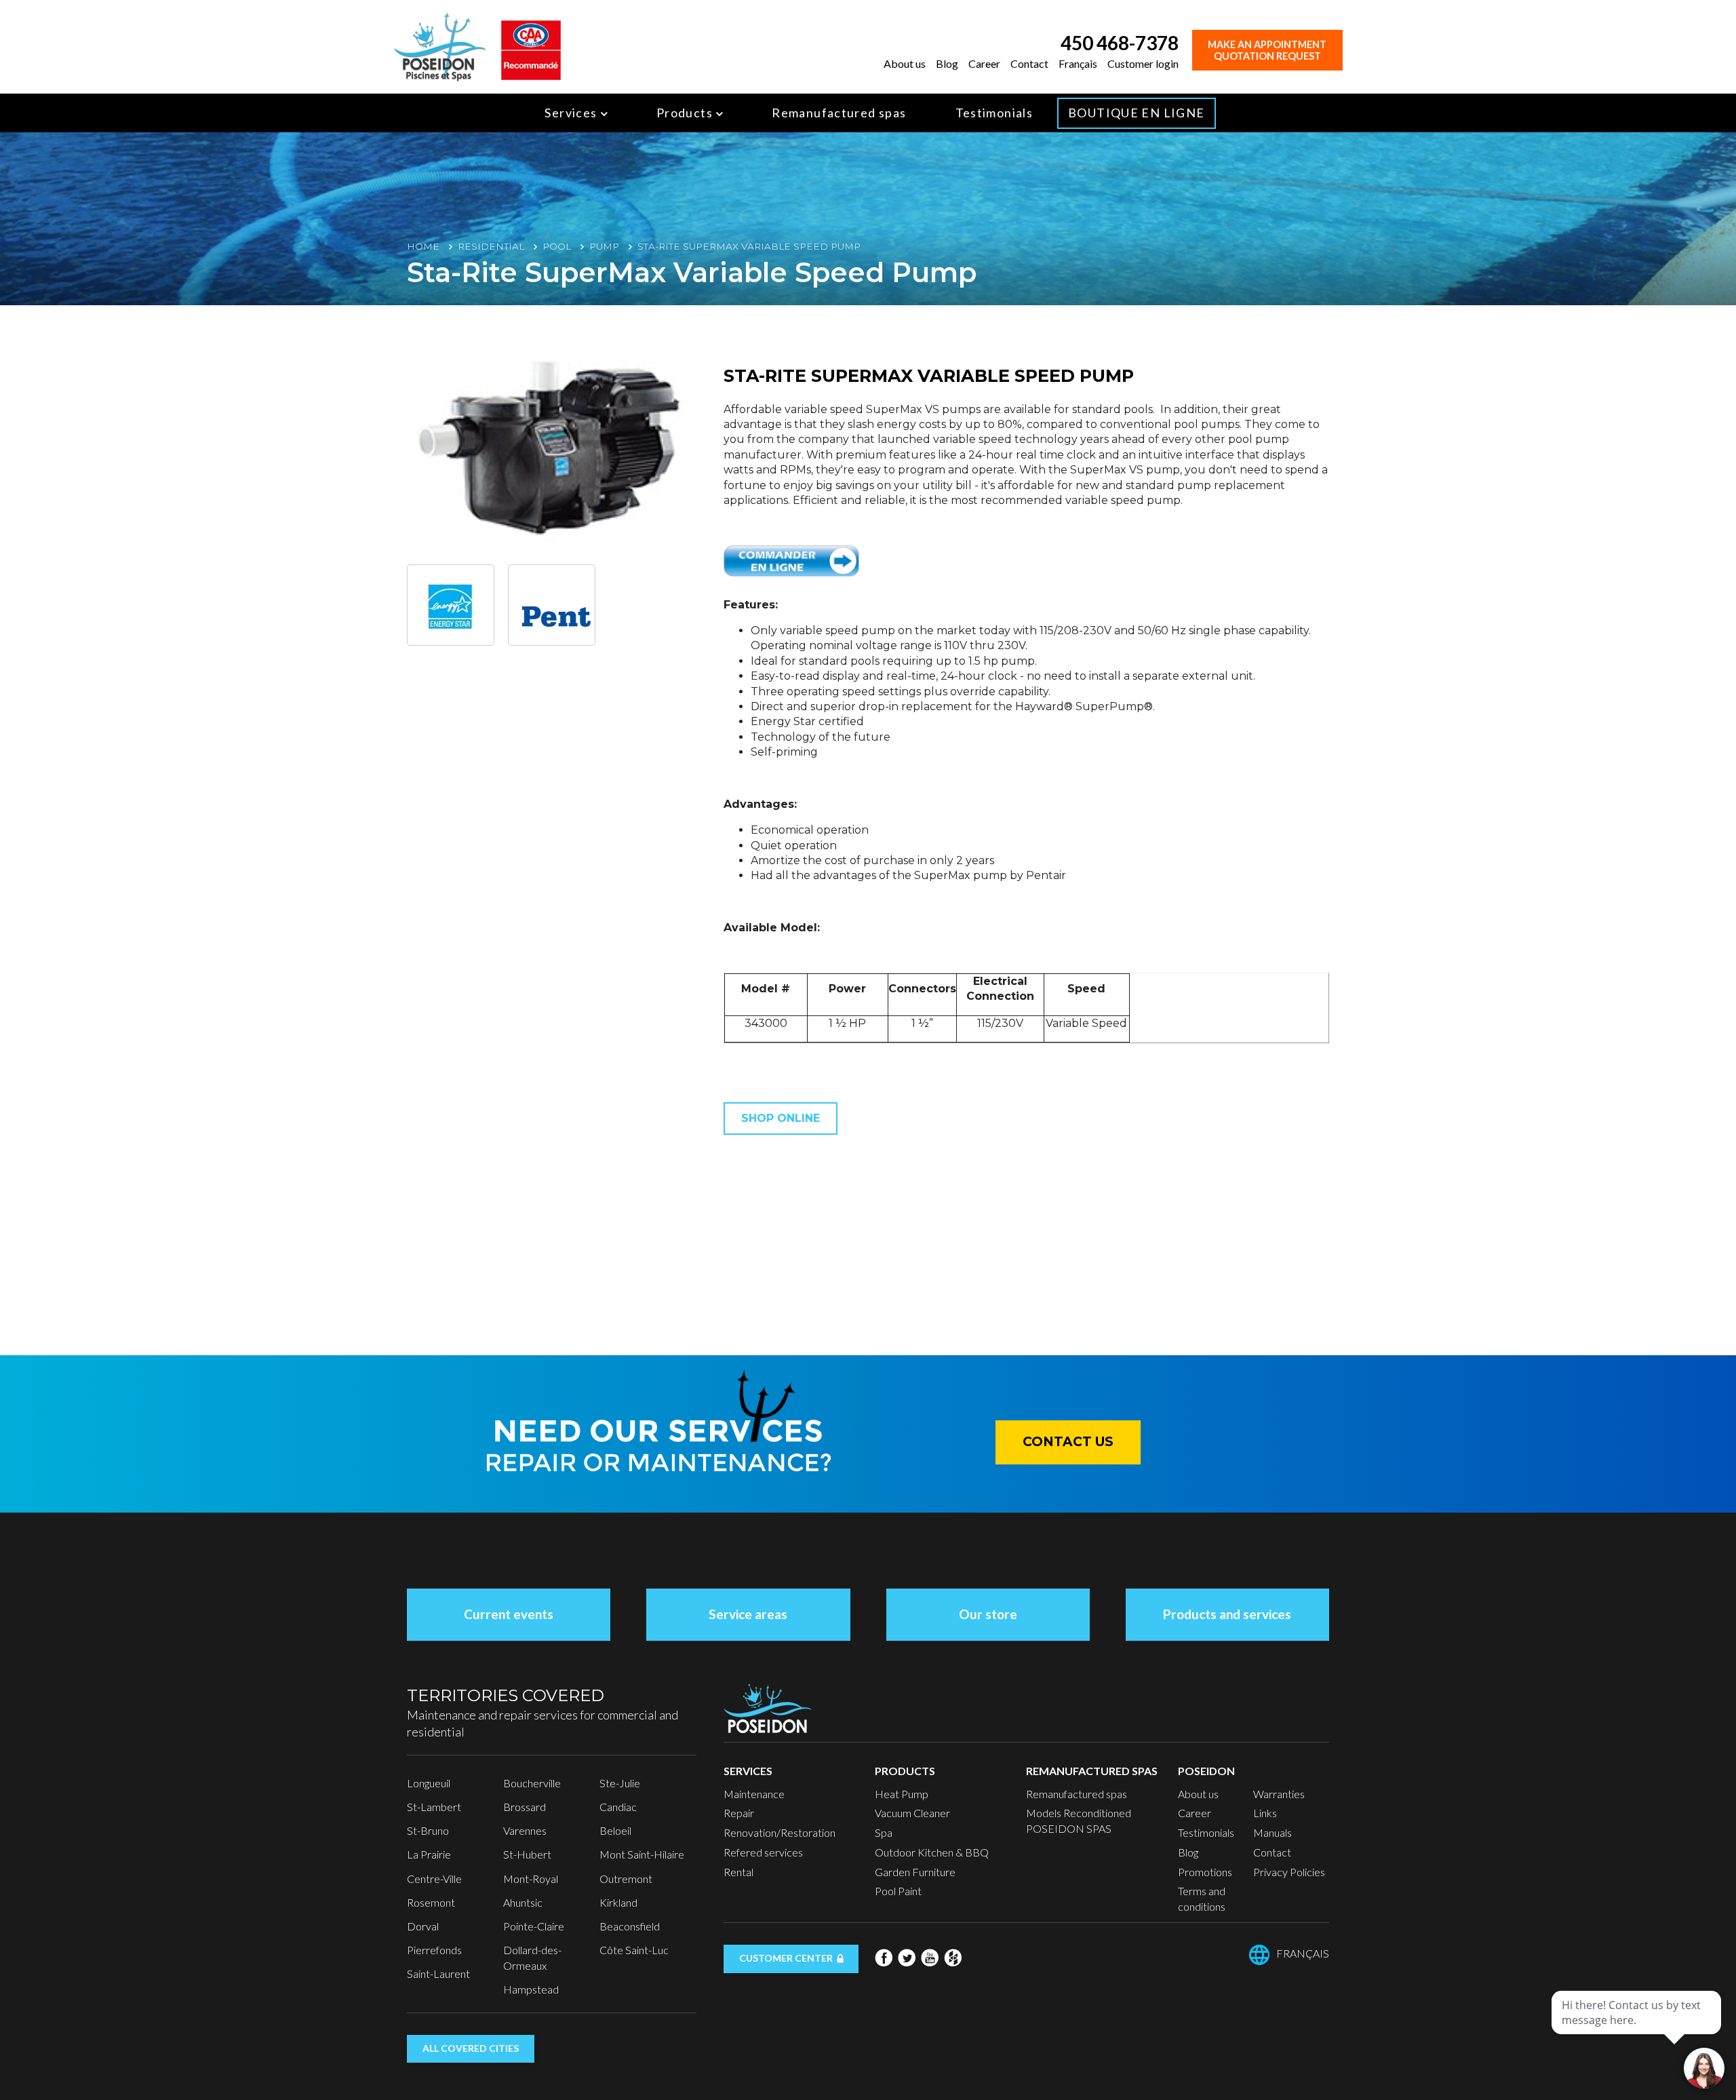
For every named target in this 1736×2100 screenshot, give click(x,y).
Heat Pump (902, 1794)
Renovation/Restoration (780, 1832)
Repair (739, 1813)
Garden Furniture (915, 1872)
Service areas (748, 1614)
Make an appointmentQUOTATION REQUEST (1267, 50)
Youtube (930, 1958)
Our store (988, 1614)
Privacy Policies (1289, 1872)
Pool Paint (898, 1891)
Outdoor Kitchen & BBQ (932, 1852)
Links (1265, 1813)
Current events (509, 1614)
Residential (491, 246)
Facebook (884, 1958)
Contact (1029, 63)
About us (905, 63)
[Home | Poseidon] (440, 45)
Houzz (953, 1958)
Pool (557, 246)
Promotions (1205, 1872)
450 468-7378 (1120, 43)
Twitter (907, 1958)
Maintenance (754, 1794)
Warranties (1279, 1794)
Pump (604, 246)
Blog (947, 63)
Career (984, 63)
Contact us (1068, 1442)
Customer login (1143, 63)
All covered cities (471, 2048)
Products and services (1227, 1614)
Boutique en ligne (1136, 113)
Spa (884, 1832)
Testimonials (994, 113)
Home (423, 246)
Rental (738, 1872)
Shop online (781, 1118)
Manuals (1273, 1832)
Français (1078, 63)
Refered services (763, 1852)
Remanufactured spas (839, 113)
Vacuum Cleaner (912, 1813)
